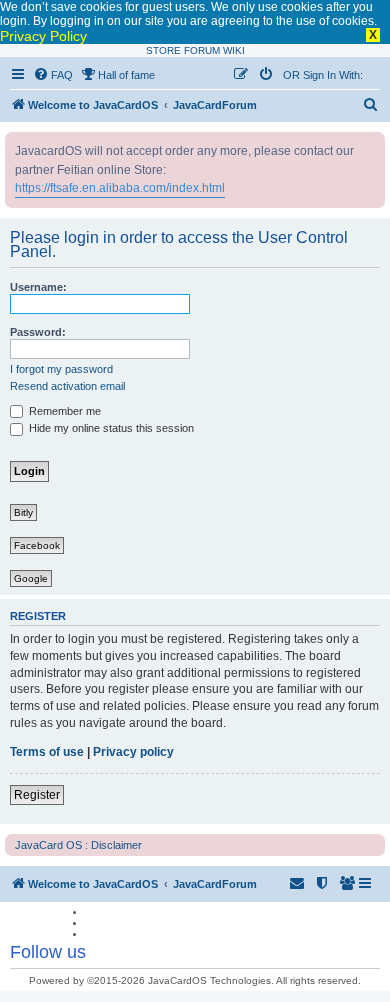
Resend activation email (67, 386)
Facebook (37, 545)
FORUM (202, 50)
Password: (38, 332)
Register (37, 795)
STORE (163, 50)
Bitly (23, 512)
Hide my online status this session (110, 428)
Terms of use (47, 752)
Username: (38, 287)
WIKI (234, 50)
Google (31, 578)
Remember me (63, 411)
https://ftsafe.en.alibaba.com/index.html (120, 188)
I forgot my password (61, 369)
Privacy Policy (43, 36)
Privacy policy (133, 752)
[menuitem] (53, 75)
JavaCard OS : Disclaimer (78, 845)
